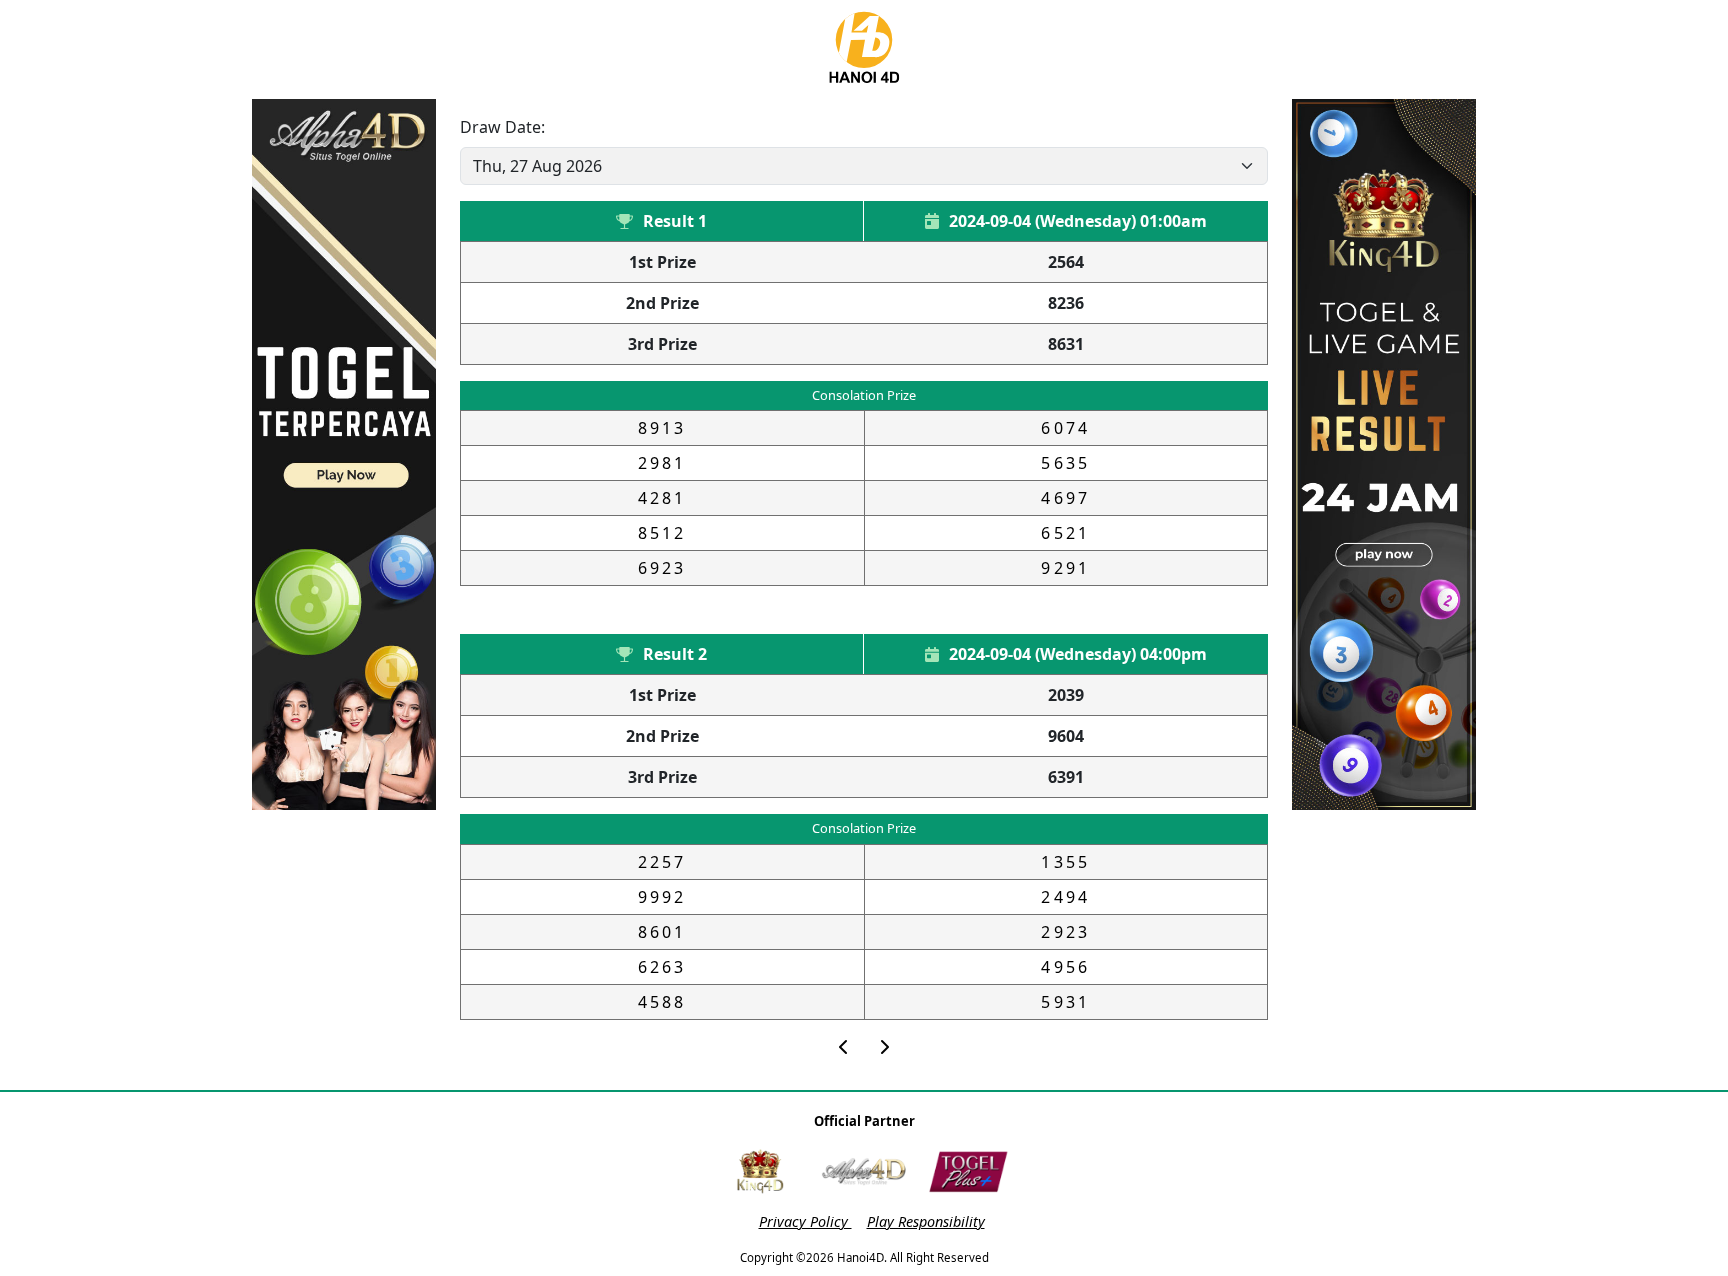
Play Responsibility (926, 1221)
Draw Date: (502, 127)
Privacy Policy (805, 1221)
